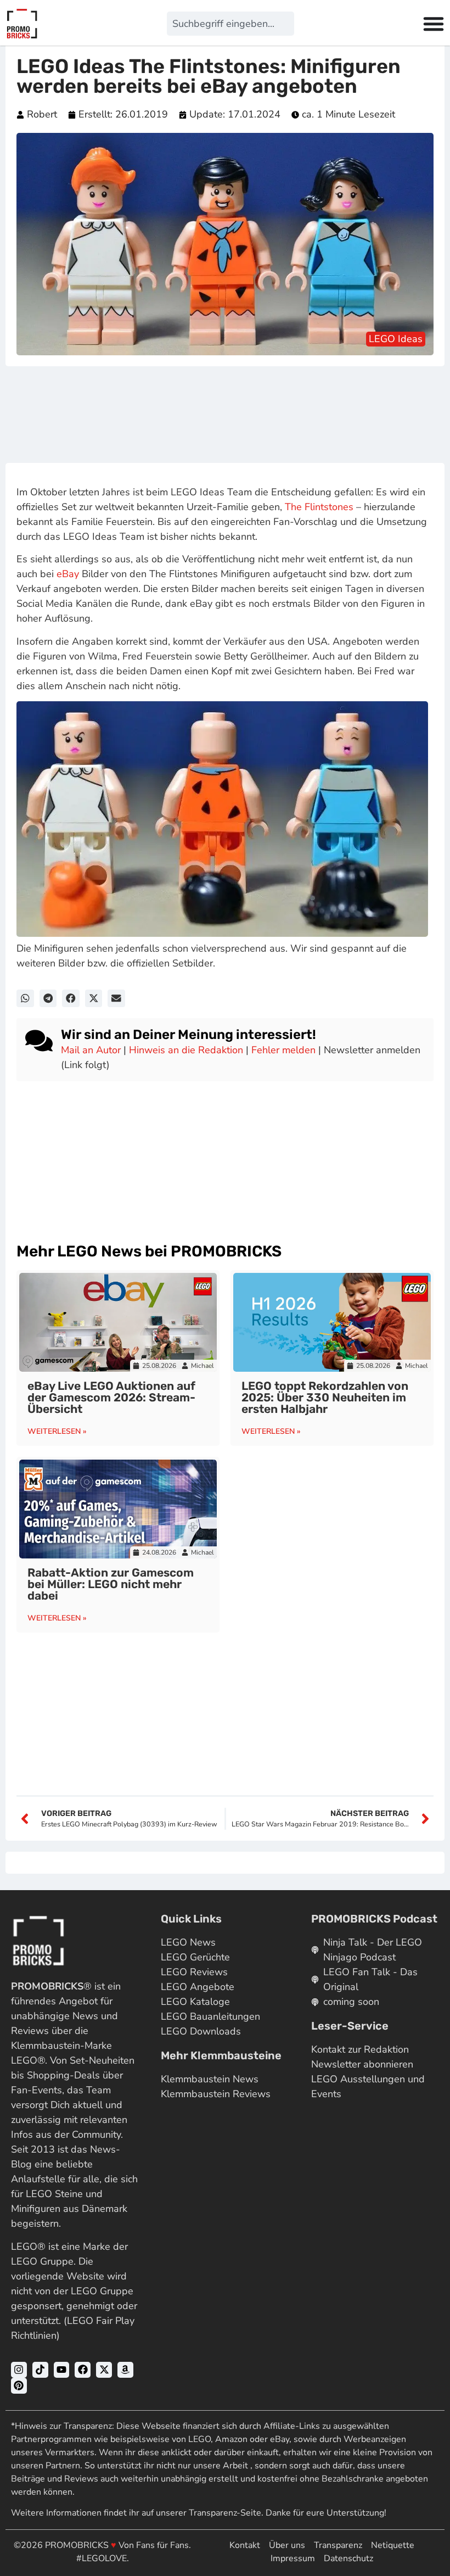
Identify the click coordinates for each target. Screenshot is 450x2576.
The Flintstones (319, 507)
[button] (25, 998)
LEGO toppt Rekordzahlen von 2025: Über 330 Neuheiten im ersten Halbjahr (325, 1397)
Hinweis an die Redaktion (186, 1050)
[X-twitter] (104, 2370)
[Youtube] (62, 2370)
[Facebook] (83, 2370)
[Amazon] (125, 2370)
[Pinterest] (19, 2386)
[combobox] (230, 24)
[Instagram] (19, 2370)
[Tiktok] (40, 2370)
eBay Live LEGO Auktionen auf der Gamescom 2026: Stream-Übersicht (111, 1397)
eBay (68, 574)
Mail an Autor (91, 1050)
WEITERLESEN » (57, 1431)
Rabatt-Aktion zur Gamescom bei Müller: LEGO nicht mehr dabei (111, 1584)
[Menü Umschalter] (434, 24)
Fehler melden (283, 1050)
